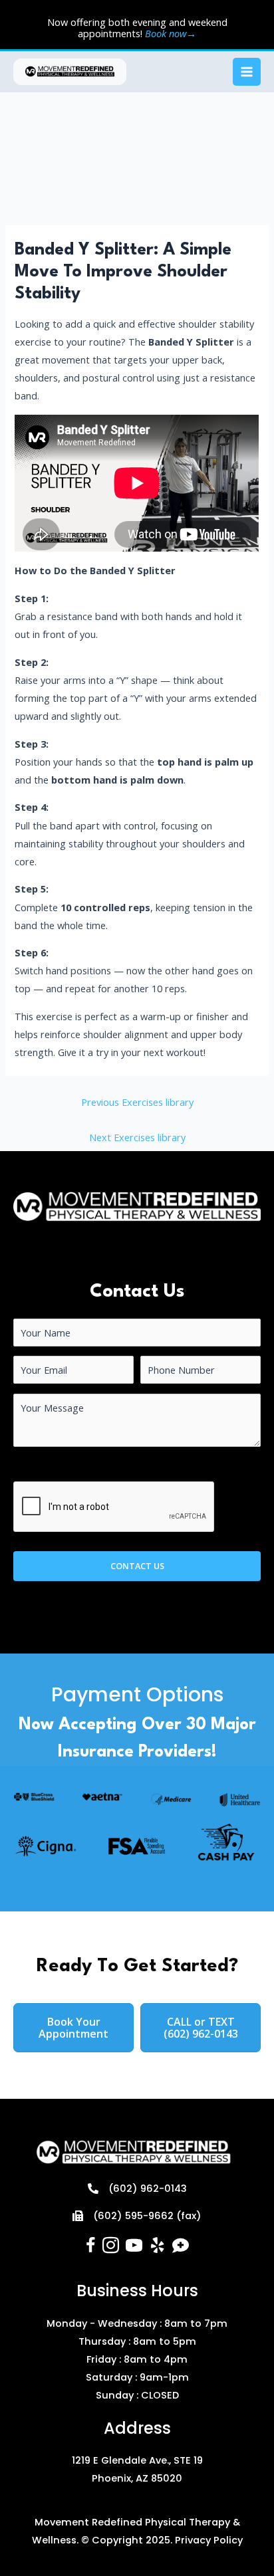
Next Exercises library (137, 1137)
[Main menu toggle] (247, 72)
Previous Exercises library (137, 1102)
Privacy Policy (209, 2540)
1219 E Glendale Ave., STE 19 (137, 2460)
